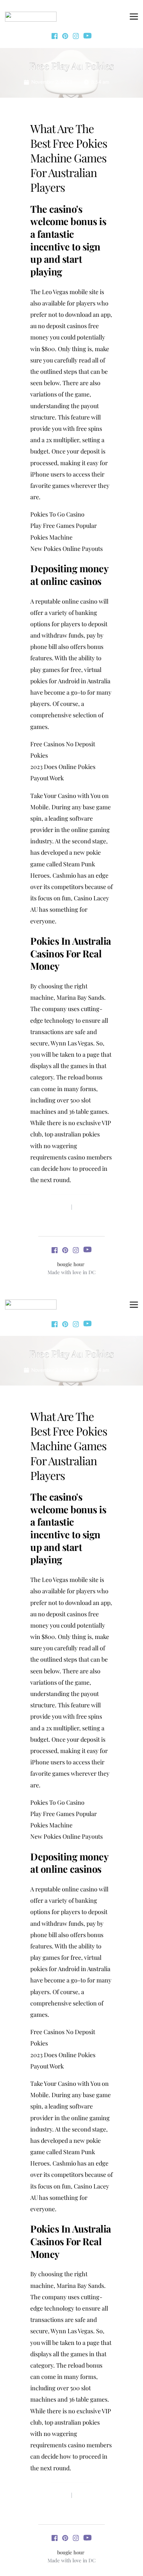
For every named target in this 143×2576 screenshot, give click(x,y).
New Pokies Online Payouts (67, 549)
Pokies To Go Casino (57, 514)
